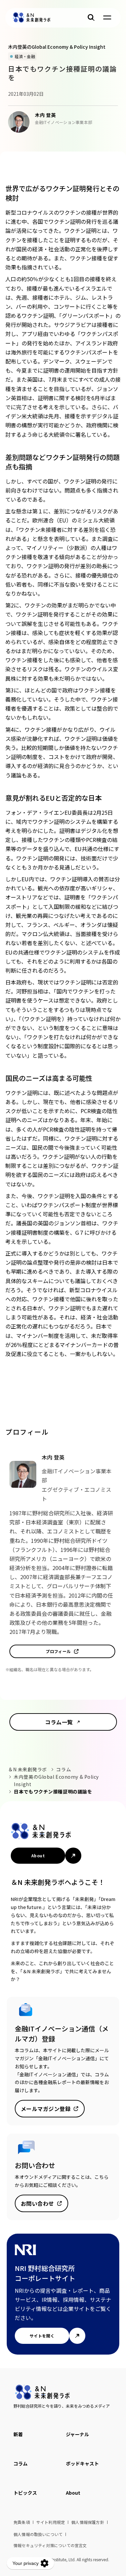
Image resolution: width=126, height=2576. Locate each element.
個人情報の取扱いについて (38, 2534)
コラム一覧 (59, 1722)
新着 (18, 2434)
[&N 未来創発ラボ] (32, 17)
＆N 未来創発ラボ (28, 1769)
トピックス (25, 2493)
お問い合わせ (37, 2203)
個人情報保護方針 (88, 2522)
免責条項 (22, 2522)
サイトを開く (42, 2336)
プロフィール (58, 1651)
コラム (64, 1769)
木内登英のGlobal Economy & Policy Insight (57, 1780)
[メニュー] (107, 17)
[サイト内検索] (91, 17)
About (38, 1855)
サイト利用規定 (51, 2522)
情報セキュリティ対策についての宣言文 (50, 2545)
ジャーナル (77, 2434)
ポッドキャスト (82, 2463)
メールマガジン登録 (46, 2109)
